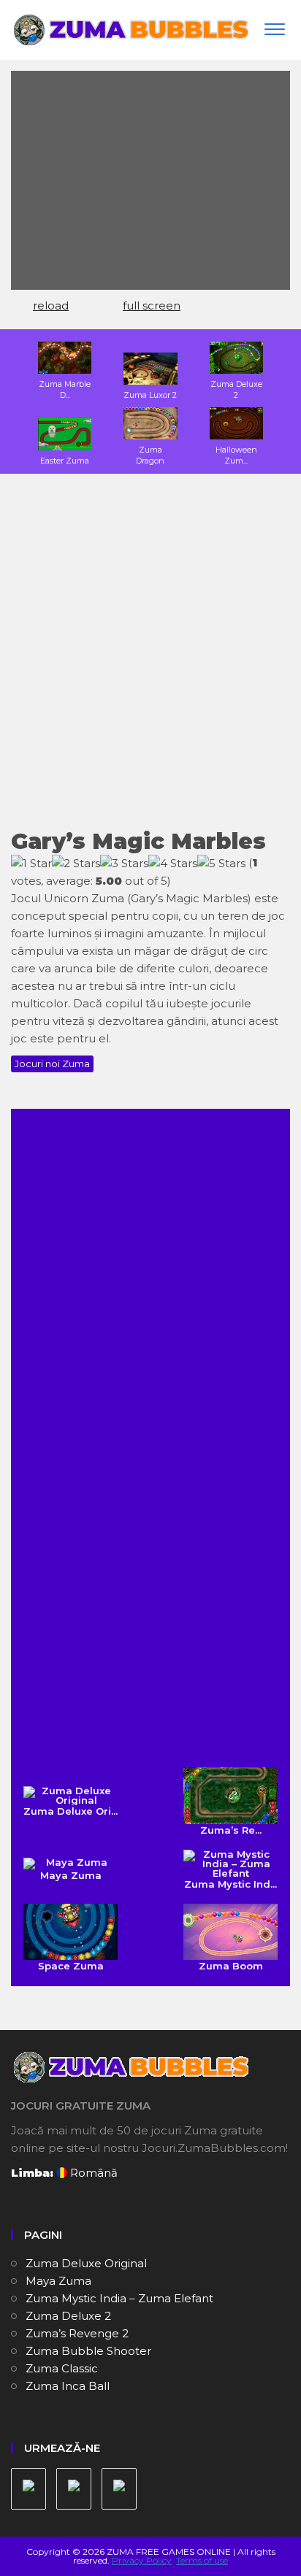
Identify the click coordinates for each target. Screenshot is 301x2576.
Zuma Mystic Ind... (230, 1884)
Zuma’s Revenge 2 (77, 2333)
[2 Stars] (76, 864)
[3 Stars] (124, 864)
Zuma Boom (231, 1966)
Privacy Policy (142, 2560)
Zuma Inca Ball (68, 2386)
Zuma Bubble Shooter (88, 2351)
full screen (152, 305)
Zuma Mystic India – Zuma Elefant (119, 2298)
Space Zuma (71, 1966)
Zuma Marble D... (65, 389)
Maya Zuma (71, 1875)
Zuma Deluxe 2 (236, 389)
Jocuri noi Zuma (52, 1064)
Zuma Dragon (150, 455)
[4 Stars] (173, 864)
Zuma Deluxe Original (86, 2263)
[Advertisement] (150, 661)
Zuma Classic (62, 2368)
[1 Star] (31, 864)
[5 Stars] (221, 864)
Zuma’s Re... (231, 1830)
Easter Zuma (65, 461)
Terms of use (202, 2560)
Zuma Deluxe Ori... (71, 1811)
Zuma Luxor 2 (150, 395)
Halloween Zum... (236, 455)
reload (51, 305)
